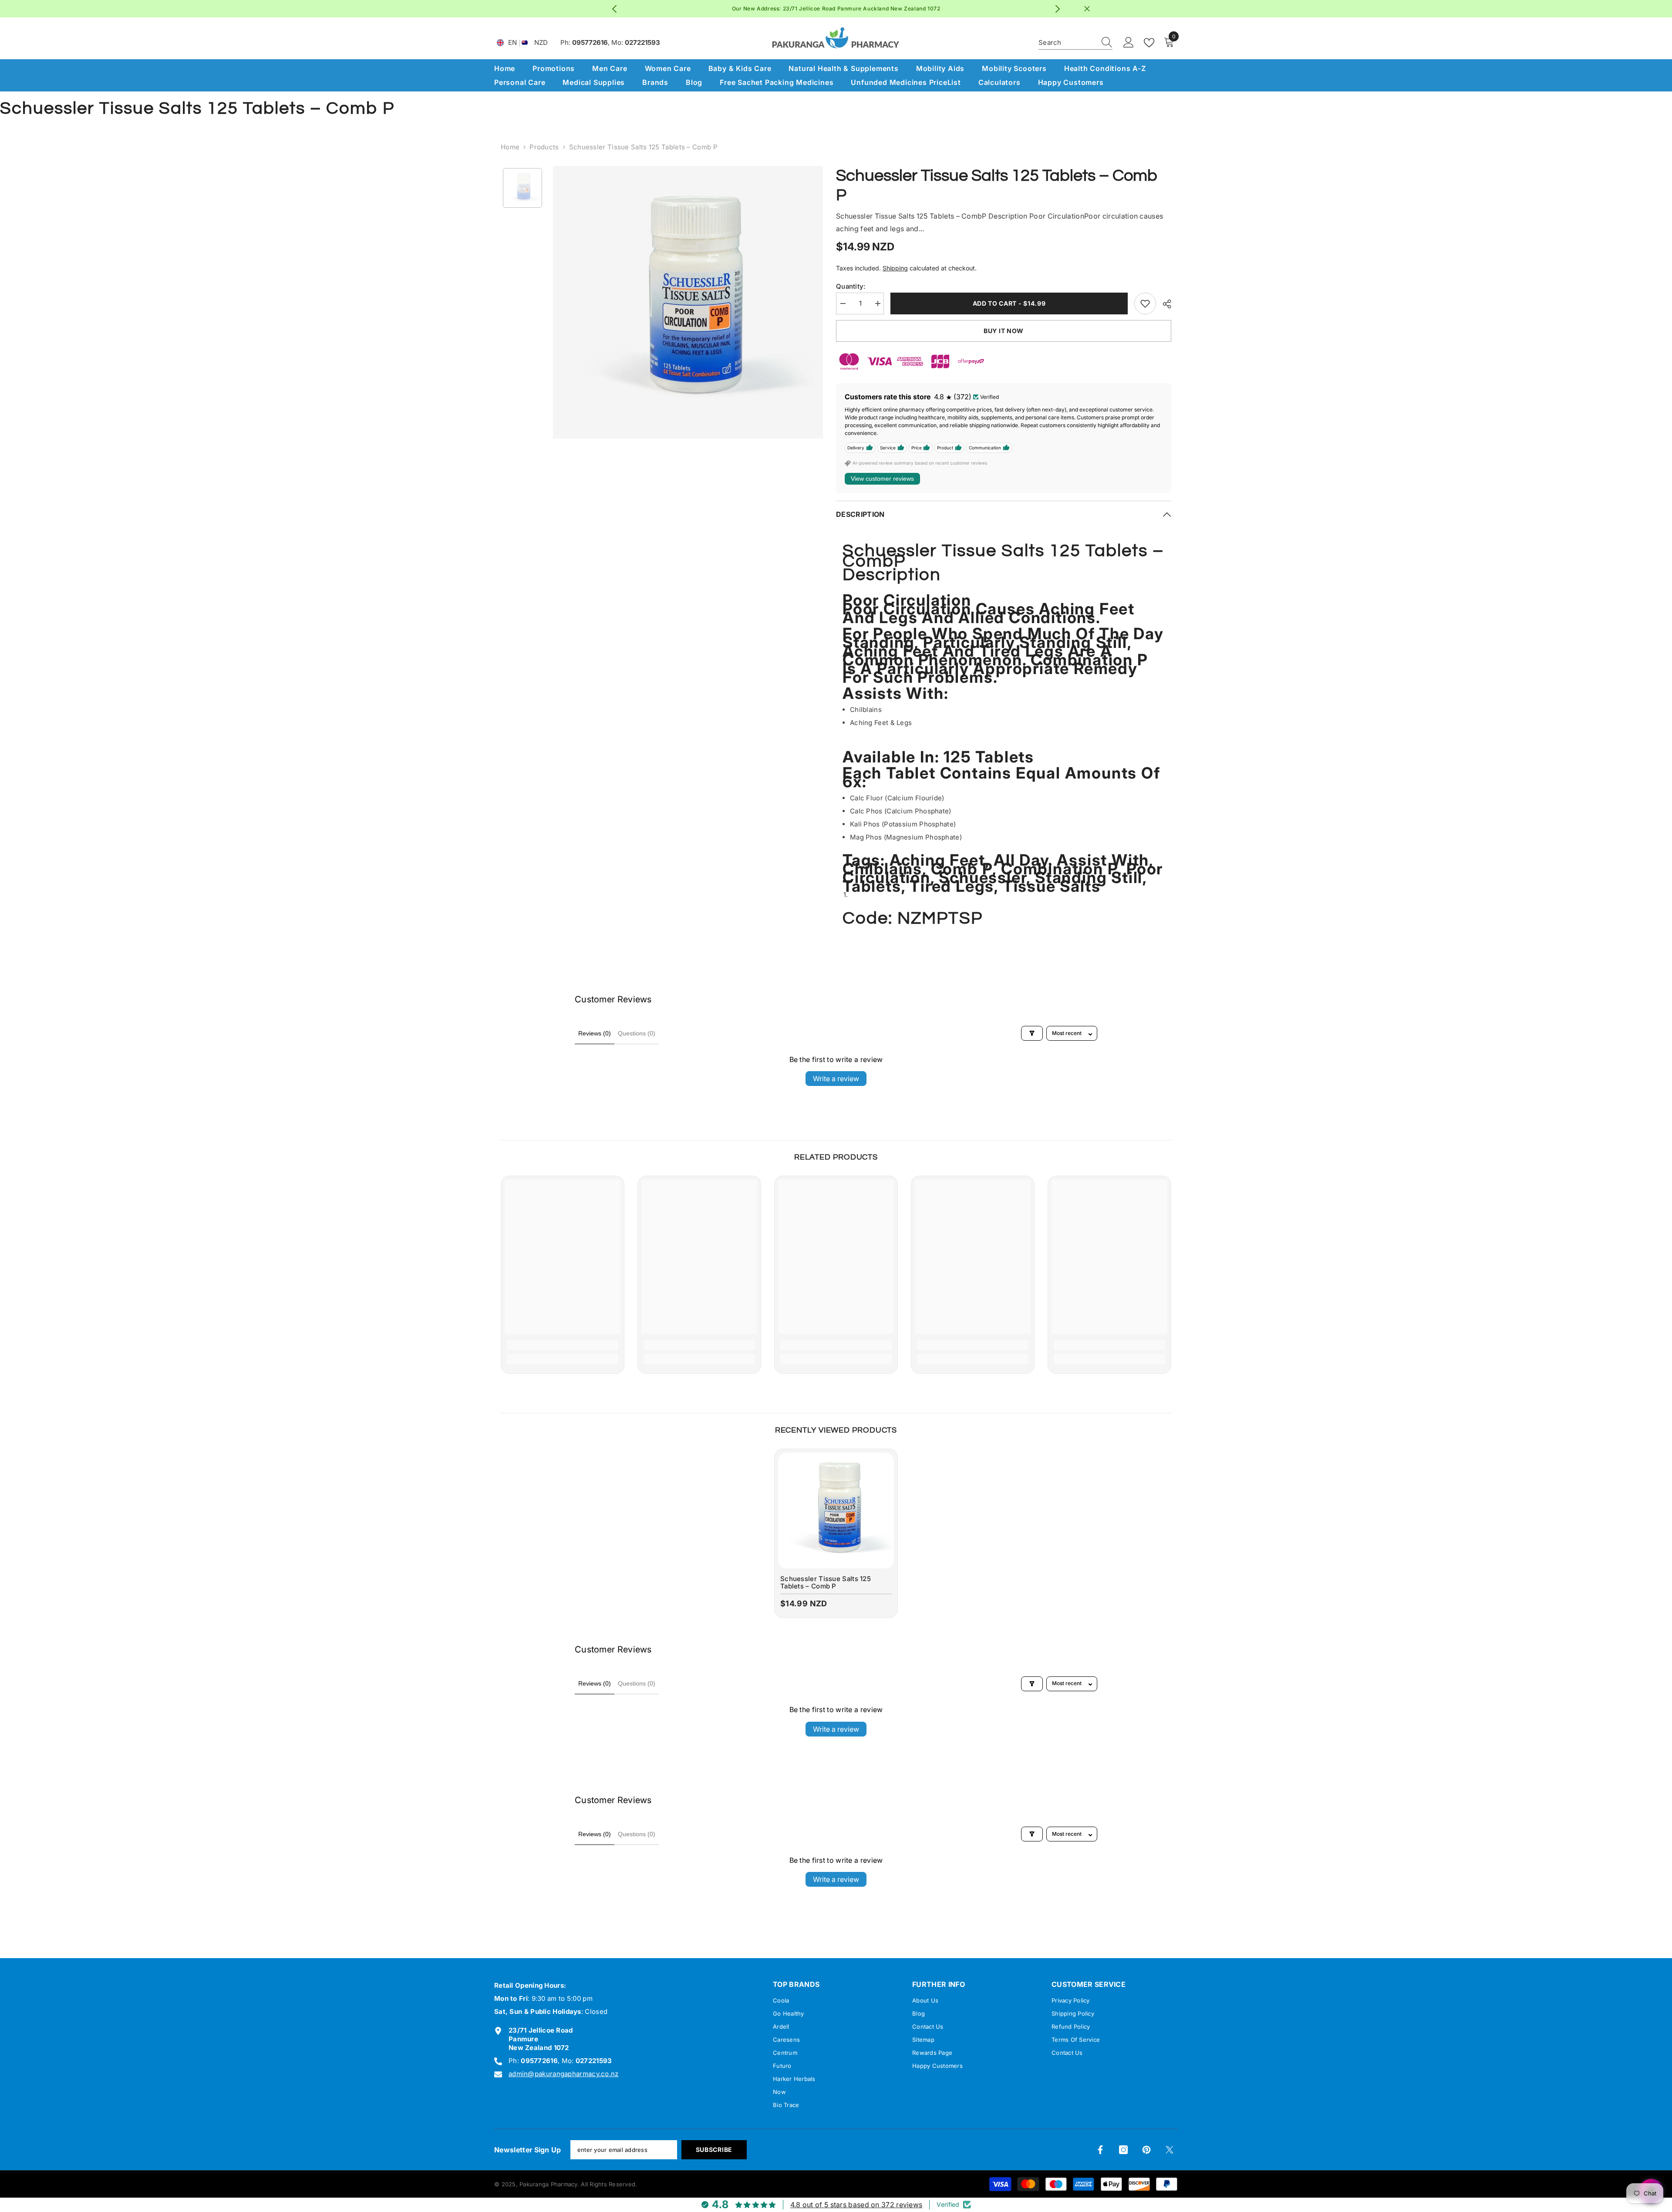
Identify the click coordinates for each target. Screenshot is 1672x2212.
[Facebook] (1100, 2150)
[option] (836, 9)
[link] (563, 1345)
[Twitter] (1170, 2150)
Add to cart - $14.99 (1009, 303)
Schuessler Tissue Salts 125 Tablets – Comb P (826, 1583)
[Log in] (1129, 43)
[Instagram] (1123, 2150)
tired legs (952, 886)
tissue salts (1052, 886)
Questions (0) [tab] (637, 1033)
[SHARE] (1164, 304)
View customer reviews (882, 479)
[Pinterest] (1146, 2150)
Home (510, 147)
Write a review (836, 1079)
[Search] (1075, 43)
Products (544, 147)
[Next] (1058, 9)
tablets (872, 886)
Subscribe (714, 2150)
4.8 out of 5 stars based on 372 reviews (856, 2205)
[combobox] (1067, 43)
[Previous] (615, 9)
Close (1087, 9)
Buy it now (1004, 331)
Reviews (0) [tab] (595, 1033)
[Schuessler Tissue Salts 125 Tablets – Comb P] (836, 1511)
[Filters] (1032, 1033)
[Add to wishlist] (1145, 303)
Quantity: (851, 286)
